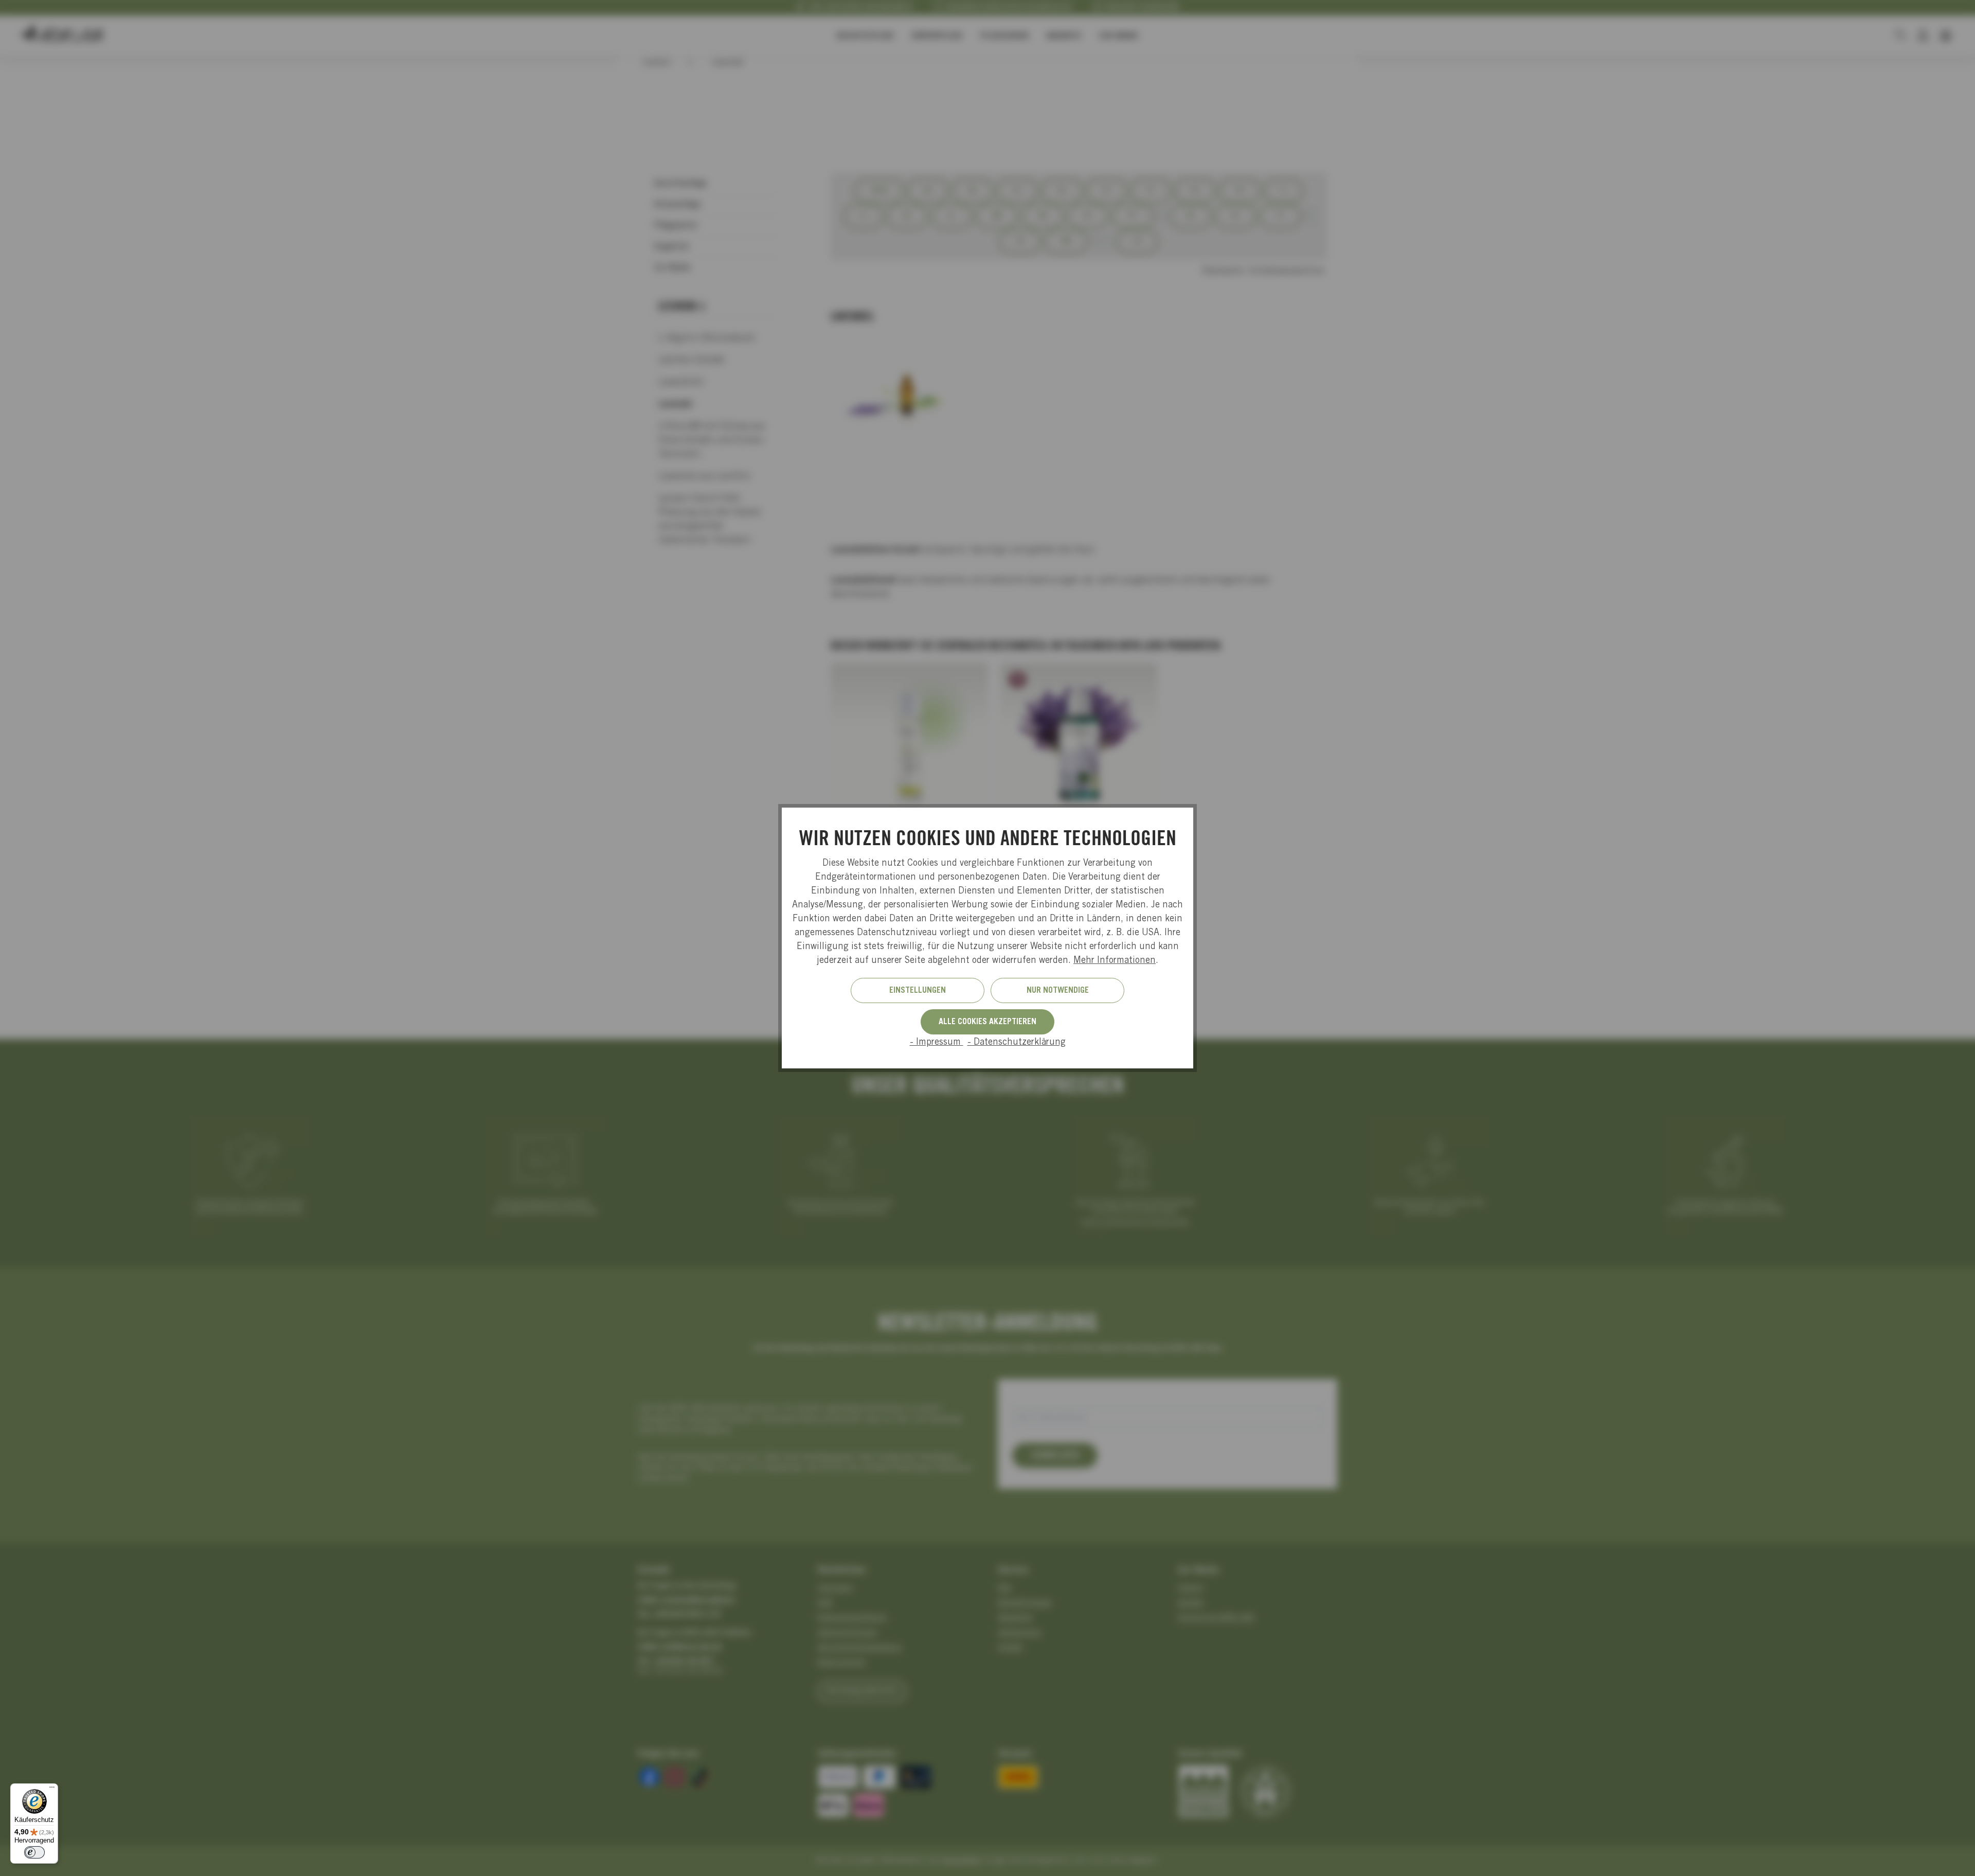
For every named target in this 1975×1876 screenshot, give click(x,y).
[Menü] (52, 1790)
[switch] (34, 1852)
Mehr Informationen (1115, 961)
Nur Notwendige (1058, 991)
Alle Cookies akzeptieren (987, 1022)
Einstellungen (918, 991)
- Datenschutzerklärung (1017, 1043)
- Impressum (937, 1043)
